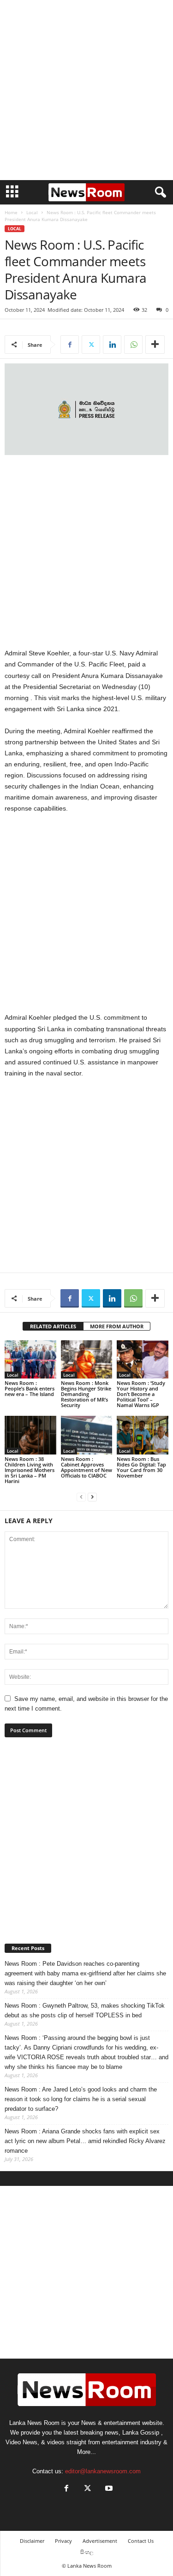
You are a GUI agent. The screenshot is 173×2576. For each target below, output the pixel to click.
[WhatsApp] (133, 345)
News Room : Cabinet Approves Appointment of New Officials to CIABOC (86, 1467)
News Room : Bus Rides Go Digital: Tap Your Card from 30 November (141, 1467)
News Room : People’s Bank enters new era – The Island (30, 1388)
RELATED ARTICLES (53, 1326)
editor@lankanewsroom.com (103, 2471)
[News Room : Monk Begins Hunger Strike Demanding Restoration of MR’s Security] (87, 1359)
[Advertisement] (86, 90)
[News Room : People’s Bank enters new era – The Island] (30, 1359)
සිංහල (87, 2552)
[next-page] (92, 1497)
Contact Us (141, 2541)
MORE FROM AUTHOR (117, 1326)
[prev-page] (81, 1497)
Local (32, 212)
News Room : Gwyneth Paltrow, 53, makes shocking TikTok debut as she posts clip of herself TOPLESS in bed (85, 2010)
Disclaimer (32, 2541)
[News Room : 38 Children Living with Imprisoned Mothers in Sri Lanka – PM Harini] (30, 1435)
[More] (155, 345)
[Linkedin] (112, 345)
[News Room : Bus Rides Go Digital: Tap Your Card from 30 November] (143, 1435)
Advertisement (100, 2541)
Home (11, 212)
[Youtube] (108, 2489)
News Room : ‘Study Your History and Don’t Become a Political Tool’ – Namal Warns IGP (141, 1394)
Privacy (63, 2541)
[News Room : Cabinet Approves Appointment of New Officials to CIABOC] (87, 1435)
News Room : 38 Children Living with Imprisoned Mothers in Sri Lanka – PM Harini (30, 1470)
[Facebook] (70, 345)
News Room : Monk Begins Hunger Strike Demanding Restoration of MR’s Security (86, 1394)
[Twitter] (91, 345)
